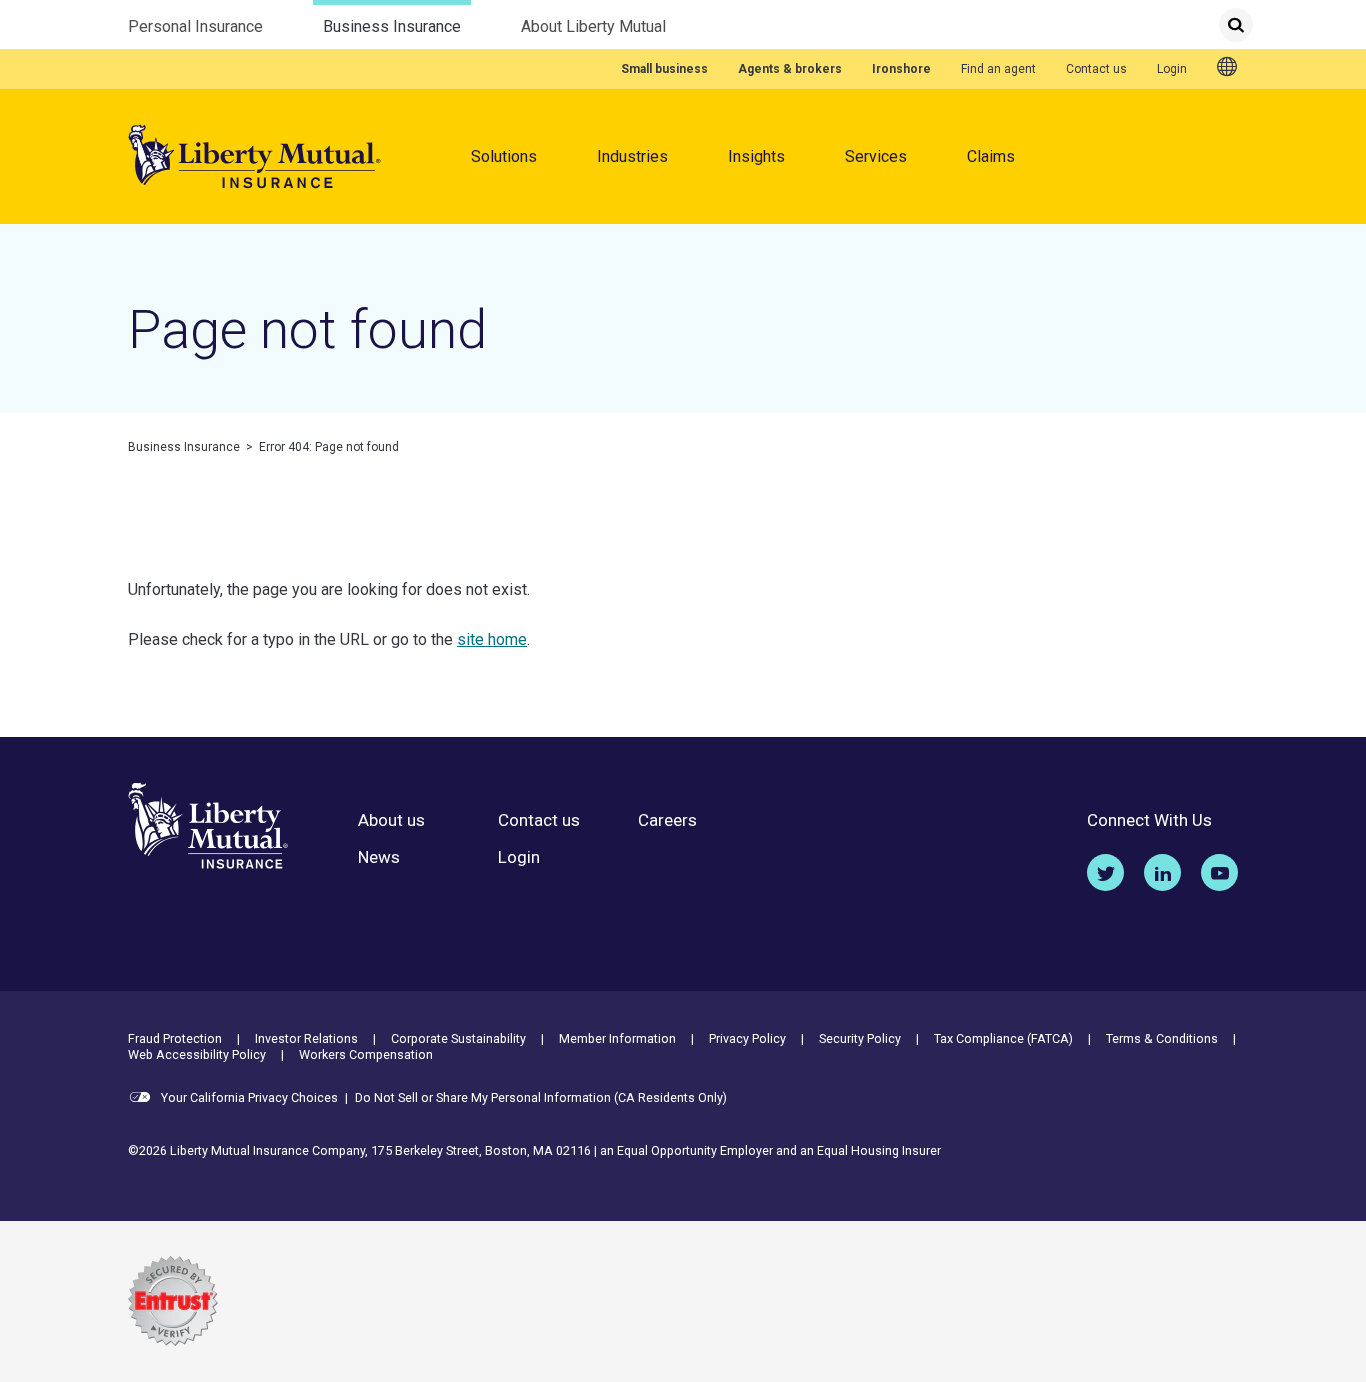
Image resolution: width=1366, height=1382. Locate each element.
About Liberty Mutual (593, 26)
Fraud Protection (175, 1038)
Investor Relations (306, 1038)
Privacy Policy (747, 1038)
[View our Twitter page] (1105, 872)
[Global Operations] (1227, 68)
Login (1172, 69)
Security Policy (860, 1038)
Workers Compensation (366, 1054)
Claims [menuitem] (991, 156)
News (379, 857)
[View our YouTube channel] (1219, 872)
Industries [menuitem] (632, 156)
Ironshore (901, 69)
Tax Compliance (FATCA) (1003, 1038)
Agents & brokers (790, 69)
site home (492, 639)
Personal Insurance (195, 26)
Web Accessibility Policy (197, 1054)
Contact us (1096, 69)
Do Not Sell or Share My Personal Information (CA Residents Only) (541, 1097)
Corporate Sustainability (458, 1038)
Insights (756, 156)
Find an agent (998, 69)
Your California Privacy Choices (248, 1097)
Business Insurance (392, 26)
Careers (667, 820)
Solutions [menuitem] (504, 156)
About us (391, 820)
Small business (664, 69)
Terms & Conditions (1162, 1038)
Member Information (617, 1038)
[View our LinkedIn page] (1162, 872)
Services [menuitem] (876, 156)
